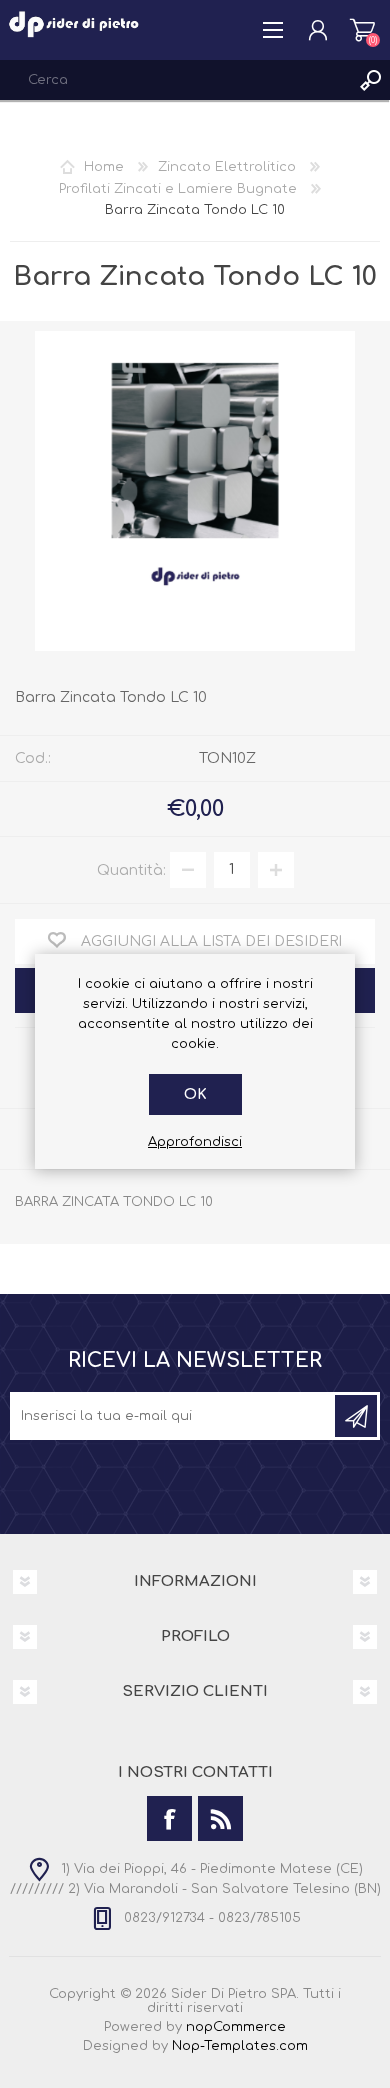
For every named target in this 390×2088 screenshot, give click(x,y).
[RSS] (220, 1818)
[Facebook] (169, 1818)
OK (195, 1094)
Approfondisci (195, 1142)
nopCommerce (236, 2027)
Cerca (370, 80)
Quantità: (131, 869)
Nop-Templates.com (240, 2046)
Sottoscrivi (356, 1416)
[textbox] (175, 80)
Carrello (362, 30)
